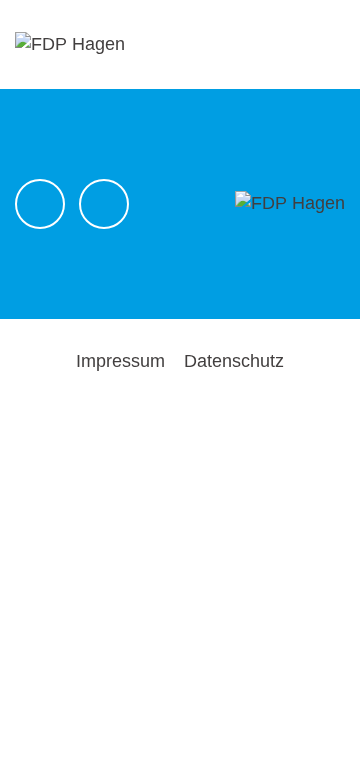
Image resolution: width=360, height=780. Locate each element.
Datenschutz (234, 361)
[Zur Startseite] (70, 43)
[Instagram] (104, 204)
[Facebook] (40, 204)
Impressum (120, 361)
